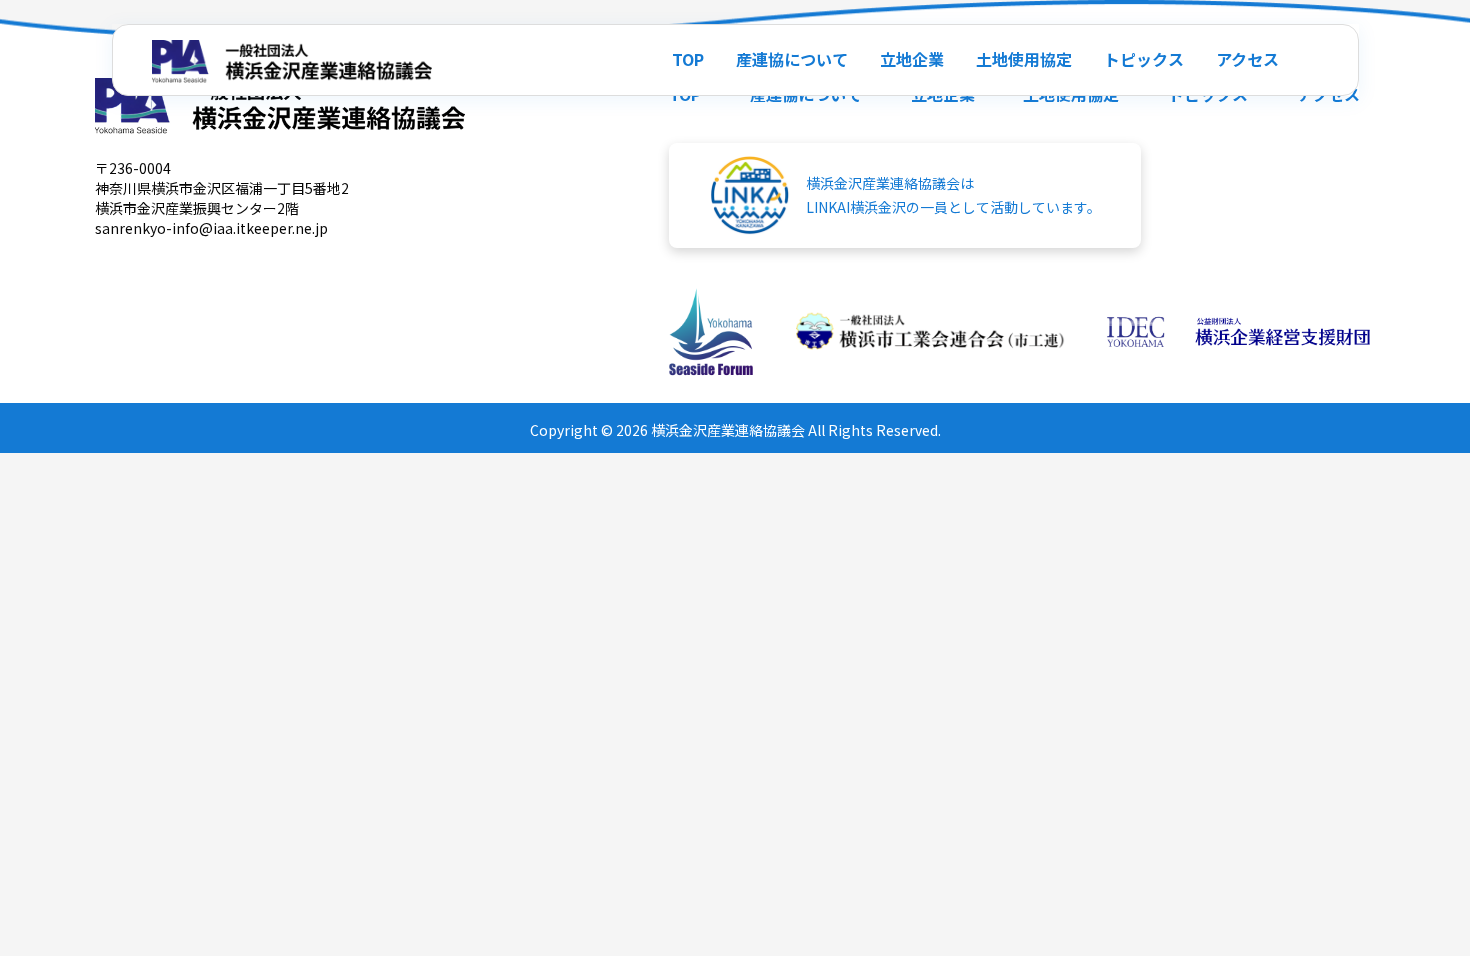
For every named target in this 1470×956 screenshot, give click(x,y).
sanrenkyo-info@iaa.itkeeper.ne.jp (211, 228)
